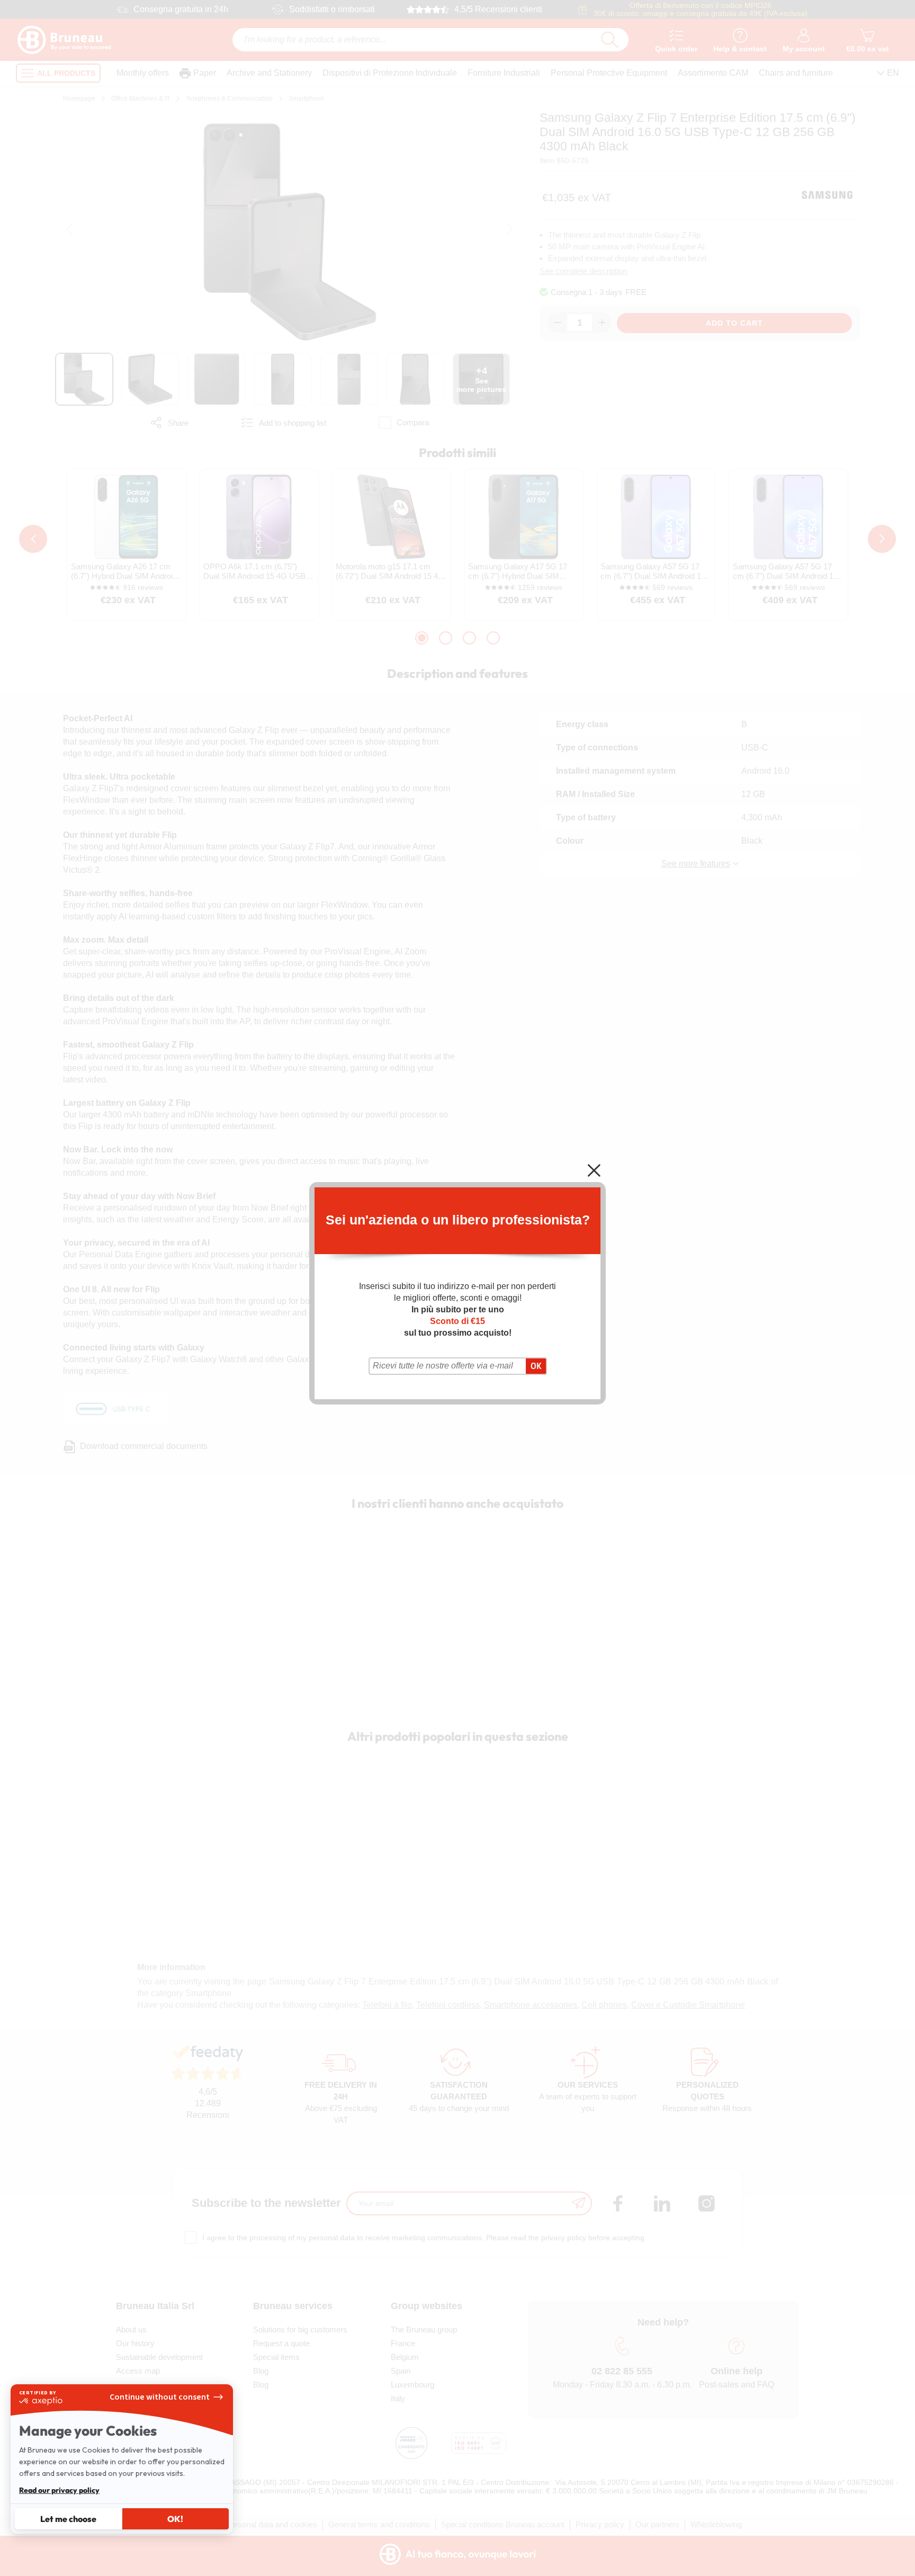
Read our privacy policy (59, 2490)
